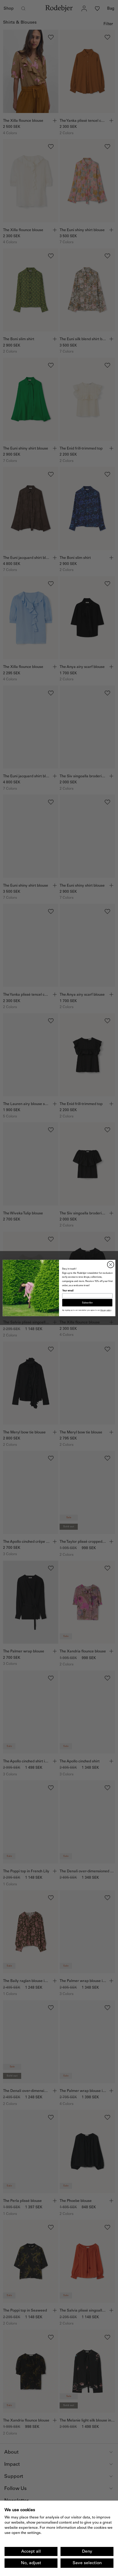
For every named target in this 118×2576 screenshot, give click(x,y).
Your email (68, 1291)
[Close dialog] (111, 1265)
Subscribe (87, 1303)
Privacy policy (106, 1310)
